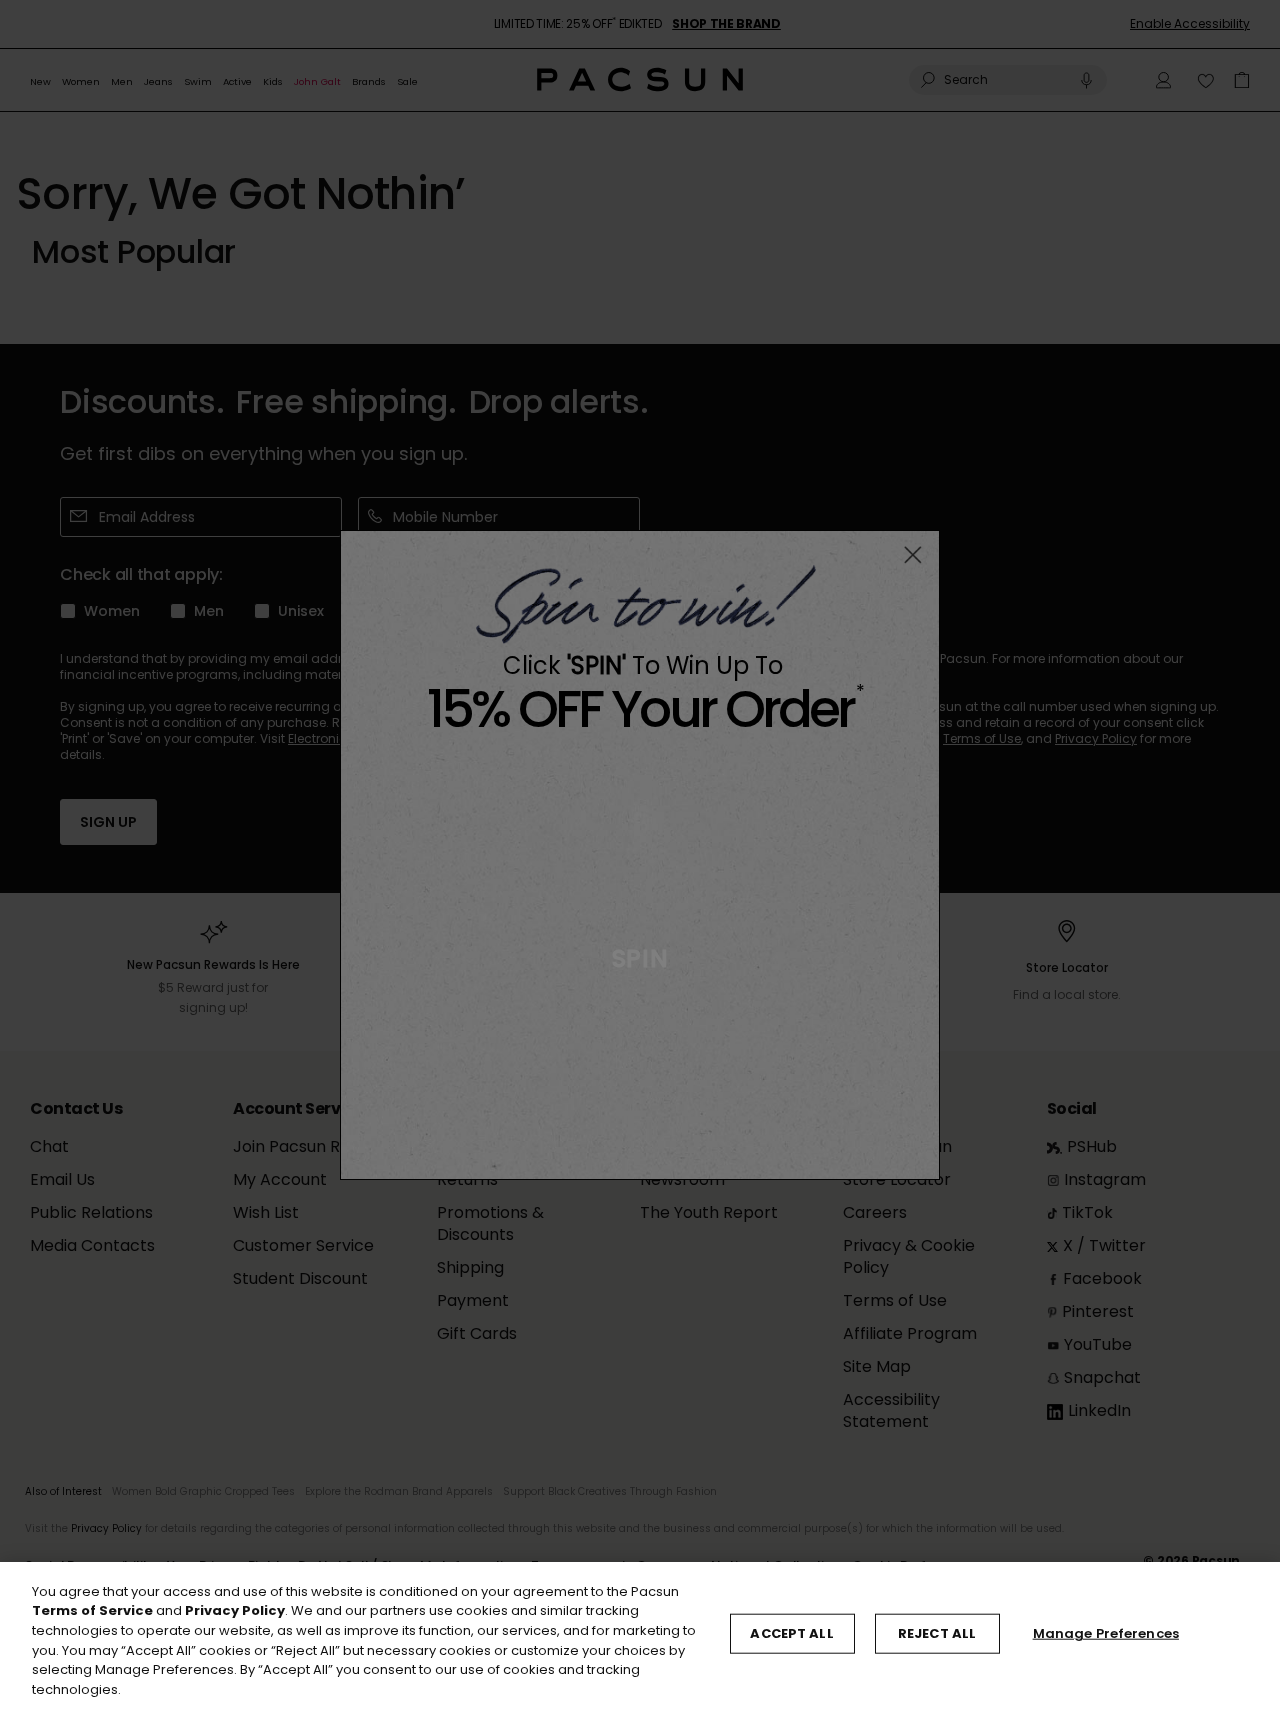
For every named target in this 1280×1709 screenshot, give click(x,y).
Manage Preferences (1106, 1633)
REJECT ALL (937, 1633)
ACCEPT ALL (791, 1633)
